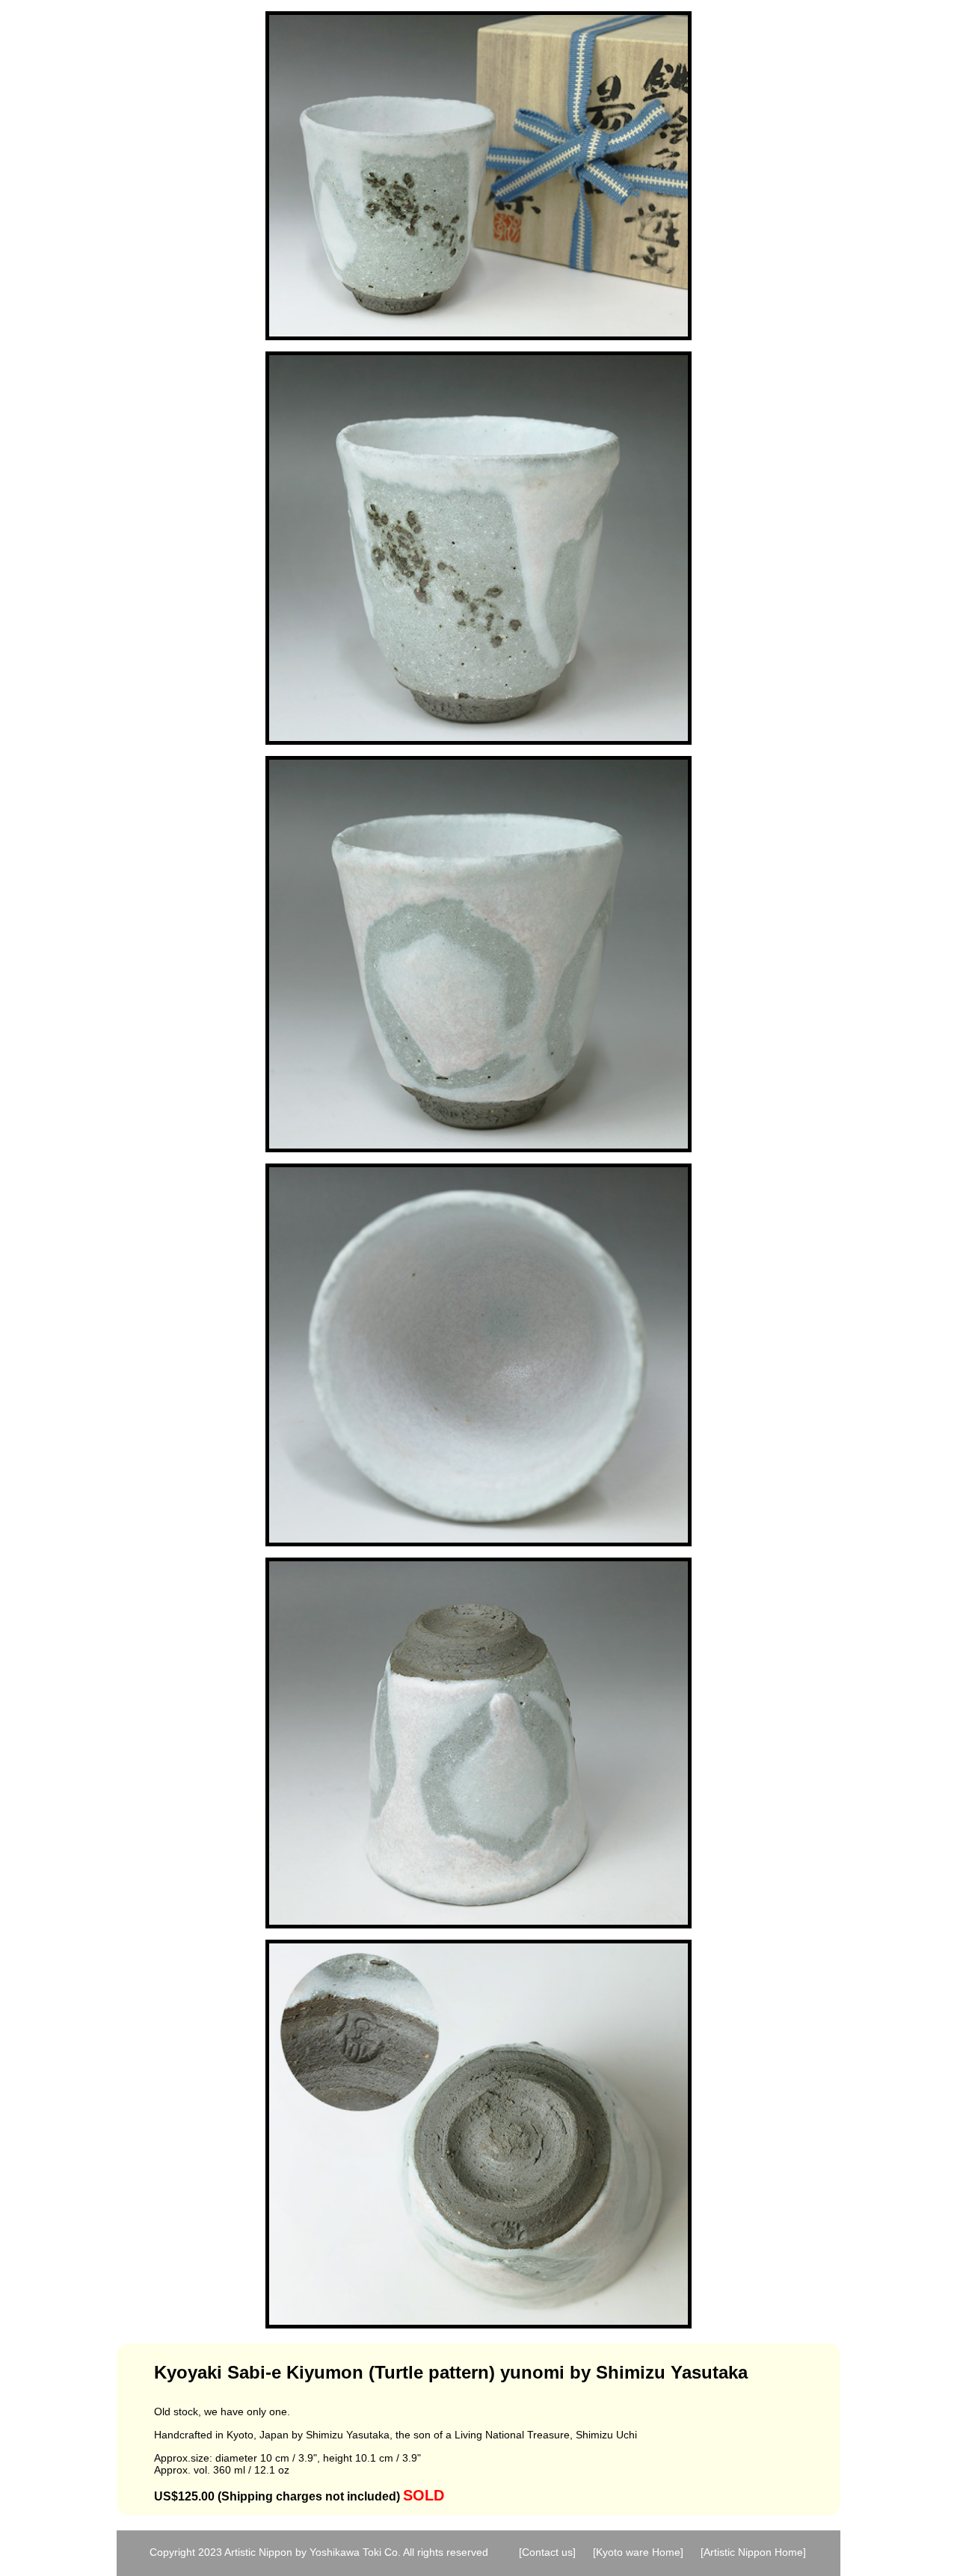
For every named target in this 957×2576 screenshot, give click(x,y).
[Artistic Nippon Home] (753, 2552)
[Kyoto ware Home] (638, 2552)
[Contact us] (547, 2552)
